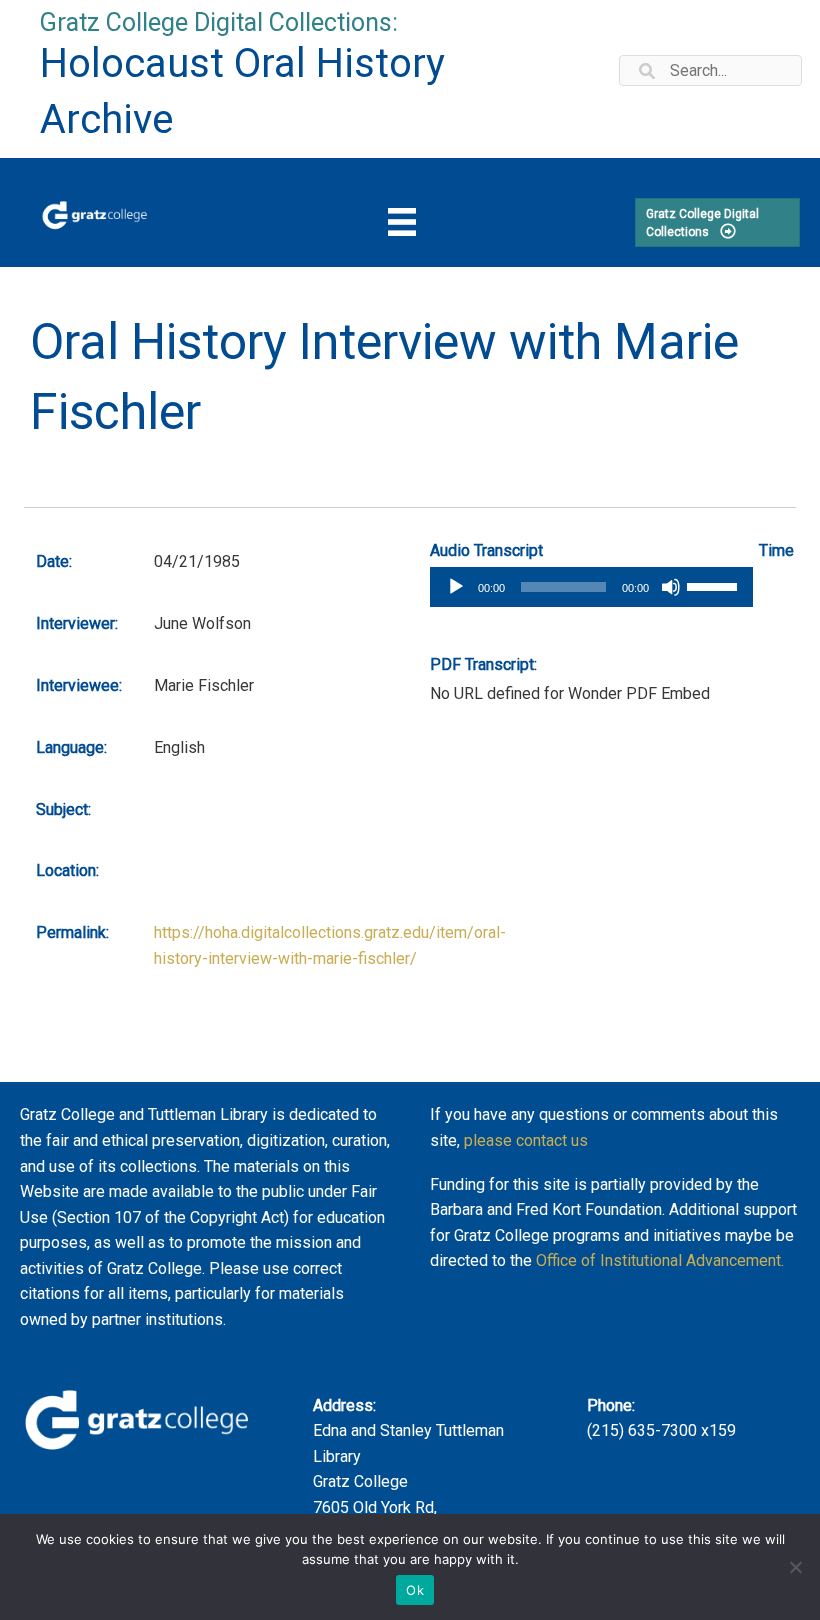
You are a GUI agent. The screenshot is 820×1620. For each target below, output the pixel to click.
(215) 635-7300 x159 (661, 1430)
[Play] (456, 587)
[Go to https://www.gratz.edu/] (94, 212)
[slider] (715, 585)
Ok (415, 1590)
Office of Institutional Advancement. (660, 1260)
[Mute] (671, 587)
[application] (591, 587)
